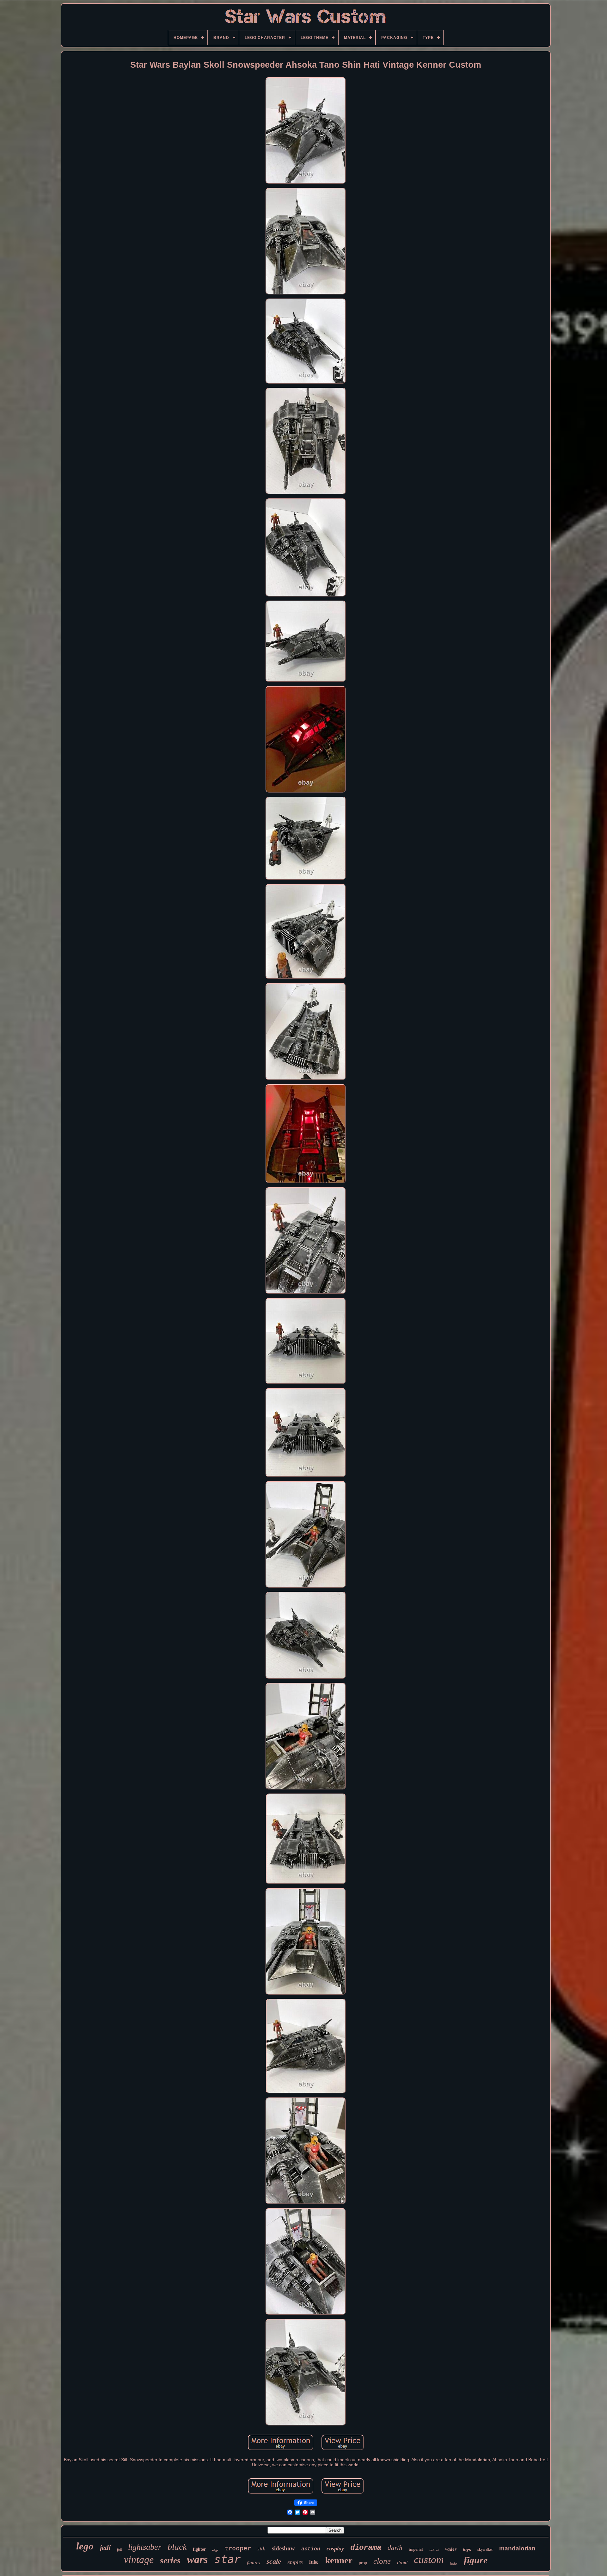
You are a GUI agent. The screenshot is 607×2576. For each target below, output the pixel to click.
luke (314, 2562)
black (177, 2547)
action (311, 2549)
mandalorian (517, 2548)
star (227, 2559)
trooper (238, 2548)
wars (197, 2559)
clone (382, 2561)
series (170, 2561)
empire (295, 2562)
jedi (105, 2548)
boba (454, 2564)
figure (476, 2560)
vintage (139, 2560)
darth (395, 2548)
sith (261, 2549)
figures (254, 2563)
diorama (366, 2548)
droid (402, 2563)
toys (467, 2550)
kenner (339, 2560)
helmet (434, 2550)
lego (85, 2546)
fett (119, 2549)
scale (274, 2561)
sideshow (283, 2548)
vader (451, 2549)
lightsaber (145, 2547)
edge (215, 2550)
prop (363, 2563)
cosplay (335, 2548)
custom (429, 2560)
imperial (416, 2549)
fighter (199, 2549)
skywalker (485, 2549)
